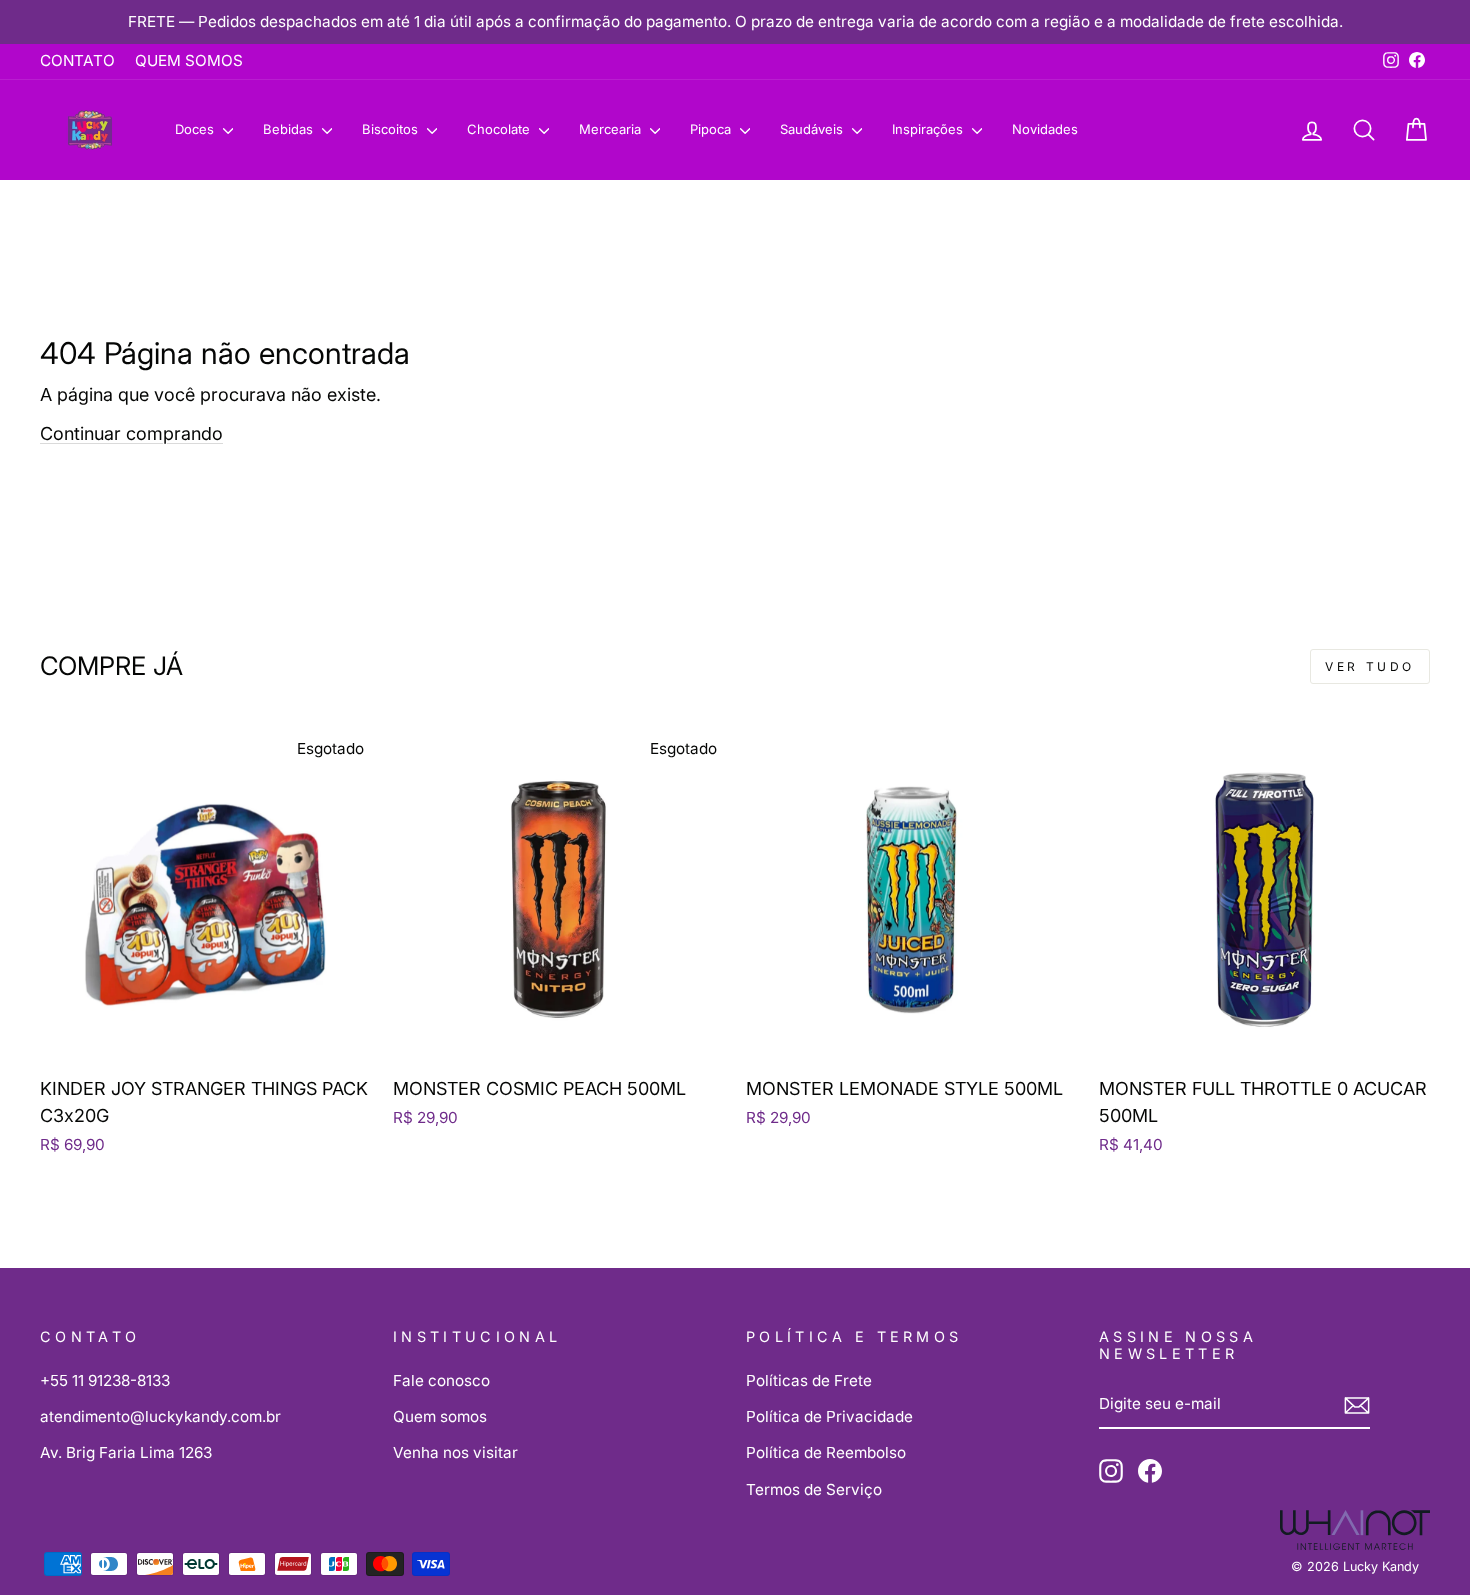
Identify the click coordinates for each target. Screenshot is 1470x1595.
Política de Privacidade (829, 1416)
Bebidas (290, 129)
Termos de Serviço (814, 1489)
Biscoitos (392, 129)
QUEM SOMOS (189, 60)
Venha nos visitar (455, 1452)
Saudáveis (813, 129)
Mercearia (612, 129)
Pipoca (712, 129)
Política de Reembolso (826, 1452)
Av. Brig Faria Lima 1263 (126, 1452)
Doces (196, 129)
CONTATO (77, 60)
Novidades (1045, 129)
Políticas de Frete (809, 1380)
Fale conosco (441, 1380)
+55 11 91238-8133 (105, 1380)
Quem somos (440, 1416)
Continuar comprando (131, 433)
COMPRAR (206, 1038)
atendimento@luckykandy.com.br (160, 1416)
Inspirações (929, 129)
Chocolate (500, 129)
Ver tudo (1370, 666)
